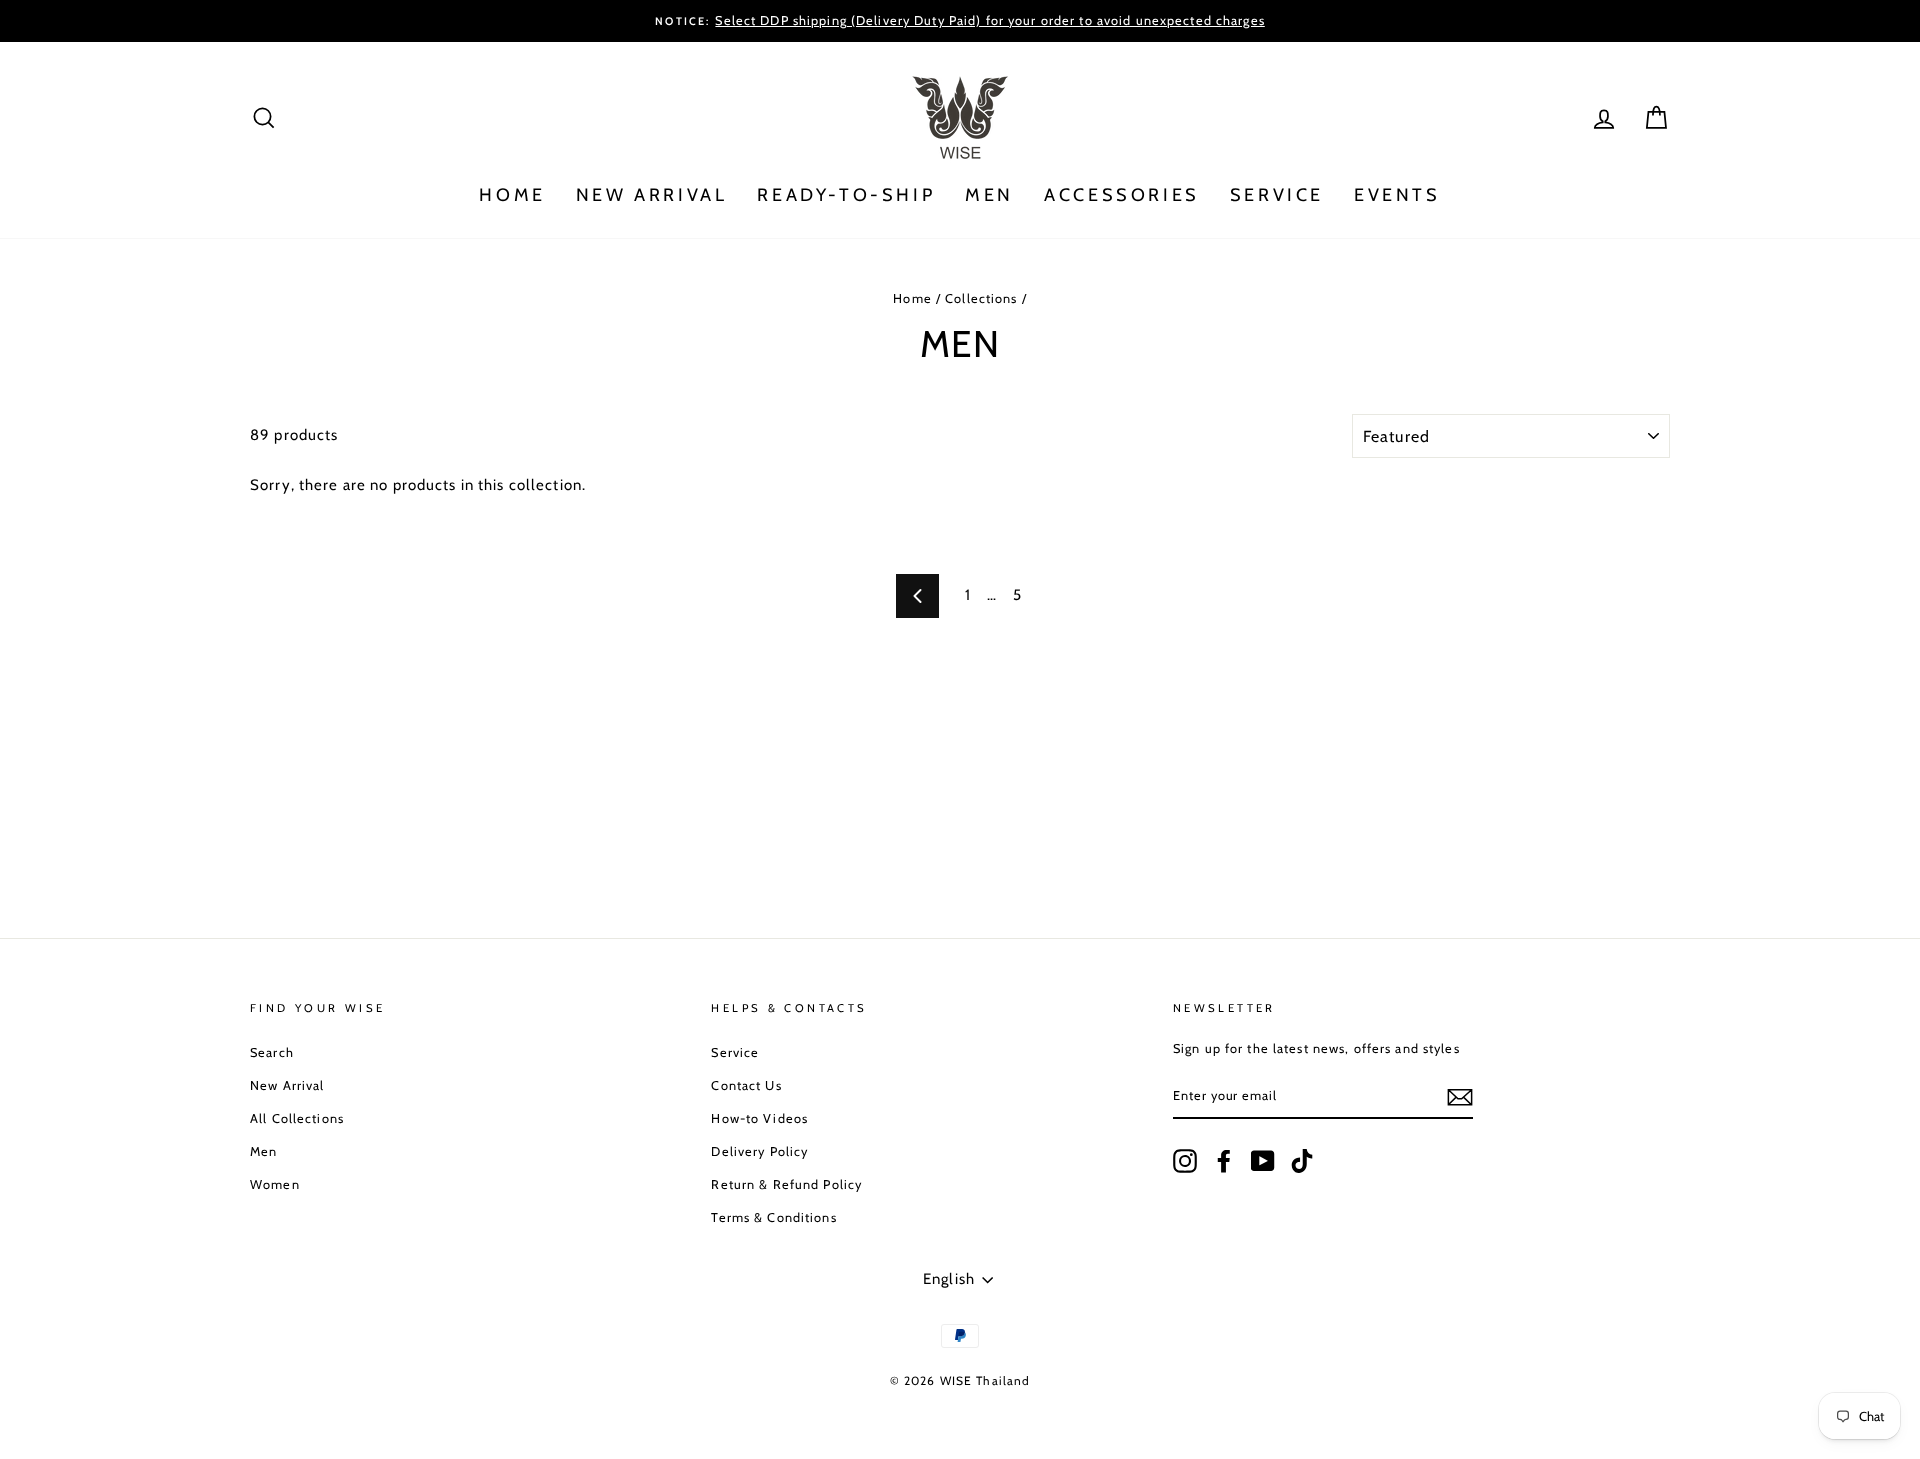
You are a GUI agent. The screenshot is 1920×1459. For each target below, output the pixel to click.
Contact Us (746, 1085)
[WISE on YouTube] (1263, 1161)
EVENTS (1397, 195)
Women (275, 1184)
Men (263, 1151)
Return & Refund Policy (786, 1184)
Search (272, 1052)
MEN (989, 195)
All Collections (297, 1118)
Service (735, 1052)
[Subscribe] (1460, 1097)
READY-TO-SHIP (846, 195)
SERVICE (1277, 195)
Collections (981, 298)
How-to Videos (759, 1118)
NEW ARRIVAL (652, 195)
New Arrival (287, 1085)
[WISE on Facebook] (1224, 1161)
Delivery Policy (759, 1151)
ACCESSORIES (1122, 195)
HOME (512, 195)
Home (912, 298)
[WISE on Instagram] (1185, 1161)
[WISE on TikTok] (1302, 1161)
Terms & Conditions (773, 1217)
